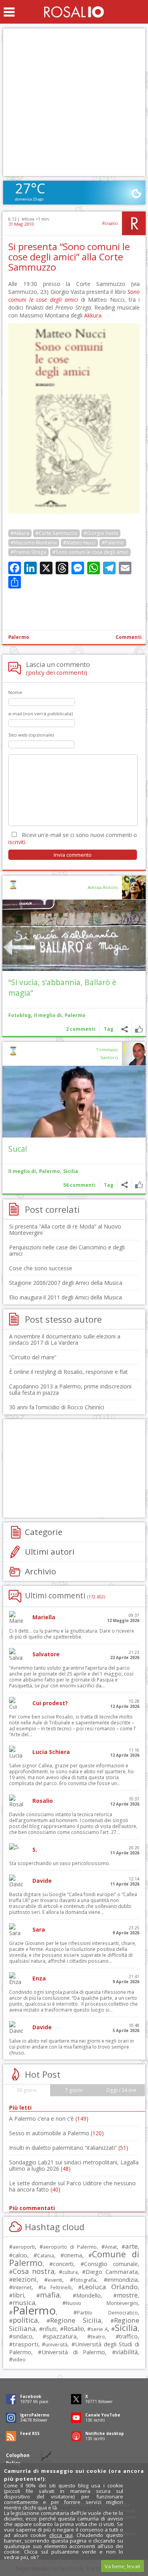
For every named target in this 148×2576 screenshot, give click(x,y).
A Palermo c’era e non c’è (49, 2119)
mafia (50, 2295)
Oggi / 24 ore (121, 2090)
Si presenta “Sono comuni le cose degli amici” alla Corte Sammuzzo (69, 257)
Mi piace (139, 1029)
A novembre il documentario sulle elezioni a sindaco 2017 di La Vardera (65, 1339)
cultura (70, 2272)
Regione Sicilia (76, 2320)
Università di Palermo (73, 2352)
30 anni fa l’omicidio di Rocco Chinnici (57, 1407)
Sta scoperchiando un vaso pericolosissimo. (60, 1863)
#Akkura (20, 533)
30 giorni (27, 2090)
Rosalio (110, 223)
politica (25, 2320)
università (56, 2345)
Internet (22, 2287)
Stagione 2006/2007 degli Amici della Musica (66, 1283)
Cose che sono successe (41, 1268)
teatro (98, 2337)
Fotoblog (20, 1015)
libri (18, 2295)
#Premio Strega (28, 552)
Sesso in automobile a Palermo (56, 2133)
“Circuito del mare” (33, 1357)
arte (131, 2246)
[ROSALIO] (74, 12)
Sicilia (71, 1171)
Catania (46, 2256)
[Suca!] (74, 1102)
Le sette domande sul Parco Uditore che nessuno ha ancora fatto (72, 2186)
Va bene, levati (122, 2566)
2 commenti (81, 1029)
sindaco (22, 2336)
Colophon (18, 2455)
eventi (55, 2280)
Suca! (18, 1149)
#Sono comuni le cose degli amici (90, 552)
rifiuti (50, 2329)
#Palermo (113, 543)
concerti (63, 2264)
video (19, 2359)
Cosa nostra (34, 2271)
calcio (20, 2255)
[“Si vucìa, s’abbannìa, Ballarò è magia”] (74, 935)
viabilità (127, 2352)
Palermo (19, 637)
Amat (111, 2247)
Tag (109, 1029)
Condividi (125, 1029)
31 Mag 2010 (21, 224)
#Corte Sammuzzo (56, 533)
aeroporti (24, 2247)
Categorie (44, 1532)
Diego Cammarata (111, 2272)
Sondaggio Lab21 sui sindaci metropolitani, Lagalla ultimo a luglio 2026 (74, 2165)
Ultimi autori (50, 1552)
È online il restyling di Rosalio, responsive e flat (68, 1372)
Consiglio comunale (111, 2264)
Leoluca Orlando (110, 2287)
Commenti (129, 637)
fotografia (85, 2280)
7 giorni (74, 2090)
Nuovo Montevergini (102, 2303)
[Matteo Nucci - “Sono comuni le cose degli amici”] (74, 511)
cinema (73, 2255)
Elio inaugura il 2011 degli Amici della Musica (66, 1297)
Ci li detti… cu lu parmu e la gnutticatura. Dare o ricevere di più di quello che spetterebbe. (72, 1634)
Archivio (40, 1571)
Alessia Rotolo (103, 887)
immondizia (123, 2279)
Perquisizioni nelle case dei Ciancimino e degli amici (67, 1250)
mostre (127, 2295)
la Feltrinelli (57, 2287)
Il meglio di (48, 1015)
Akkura (93, 315)
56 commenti (79, 1185)
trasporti (25, 2344)
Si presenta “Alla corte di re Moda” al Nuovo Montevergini (65, 1230)
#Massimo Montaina (34, 543)
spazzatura (61, 2336)
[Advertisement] (74, 102)
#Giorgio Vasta (101, 533)
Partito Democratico (107, 2313)
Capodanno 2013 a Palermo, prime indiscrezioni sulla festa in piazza (70, 1389)
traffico (128, 2336)
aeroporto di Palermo (70, 2247)
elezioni (25, 2279)
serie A (99, 2329)
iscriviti (17, 842)
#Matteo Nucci (79, 543)
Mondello (88, 2295)
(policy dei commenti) (57, 672)
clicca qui (61, 2535)
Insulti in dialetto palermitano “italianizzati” (69, 2148)
